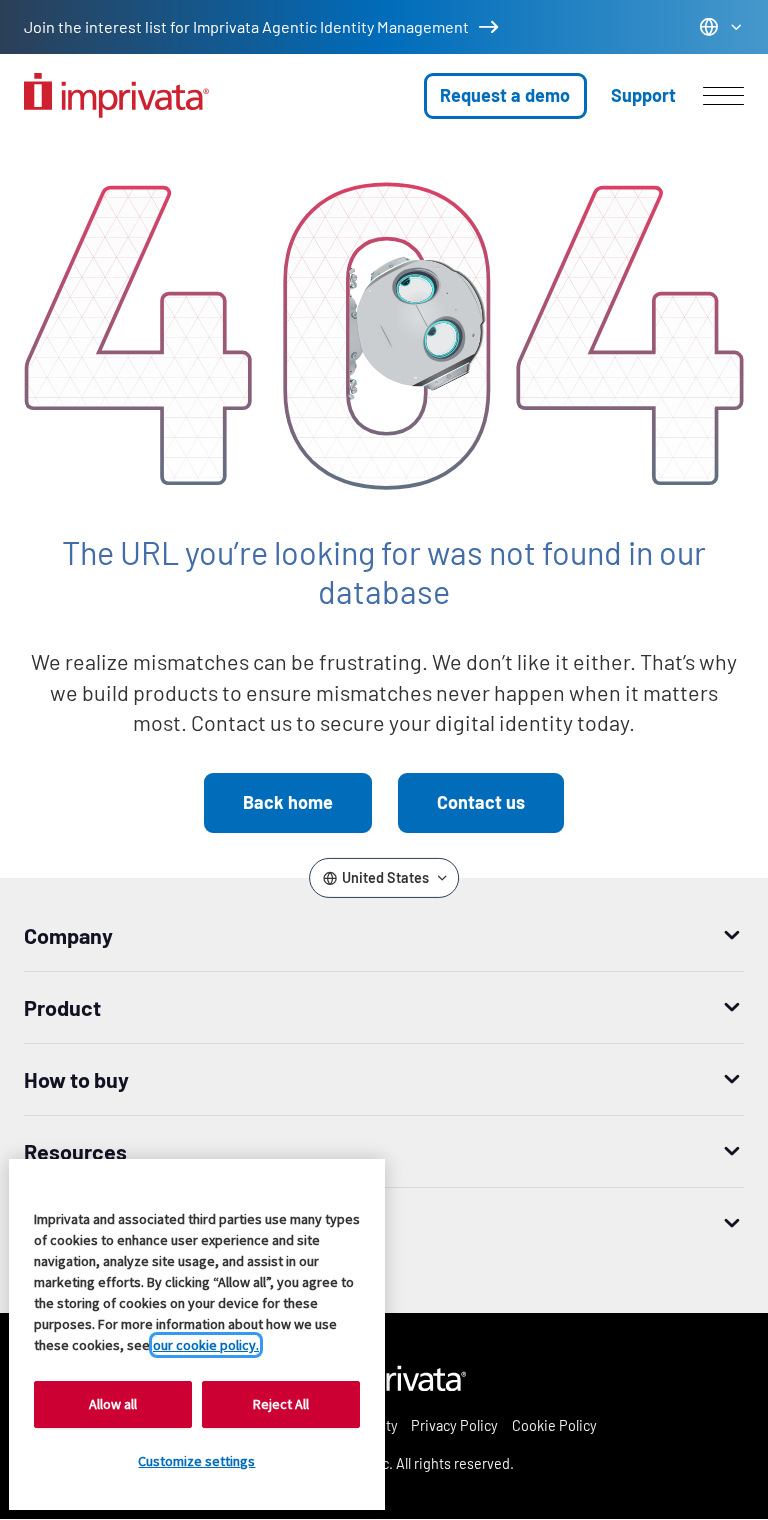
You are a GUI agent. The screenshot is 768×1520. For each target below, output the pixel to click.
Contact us (481, 802)
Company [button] (68, 935)
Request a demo (505, 95)
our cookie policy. (206, 1345)
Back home (288, 802)
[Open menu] (723, 96)
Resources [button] (75, 1151)
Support (643, 95)
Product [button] (62, 1007)
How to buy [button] (76, 1079)
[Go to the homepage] (116, 95)
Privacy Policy (454, 1425)
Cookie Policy (554, 1425)
